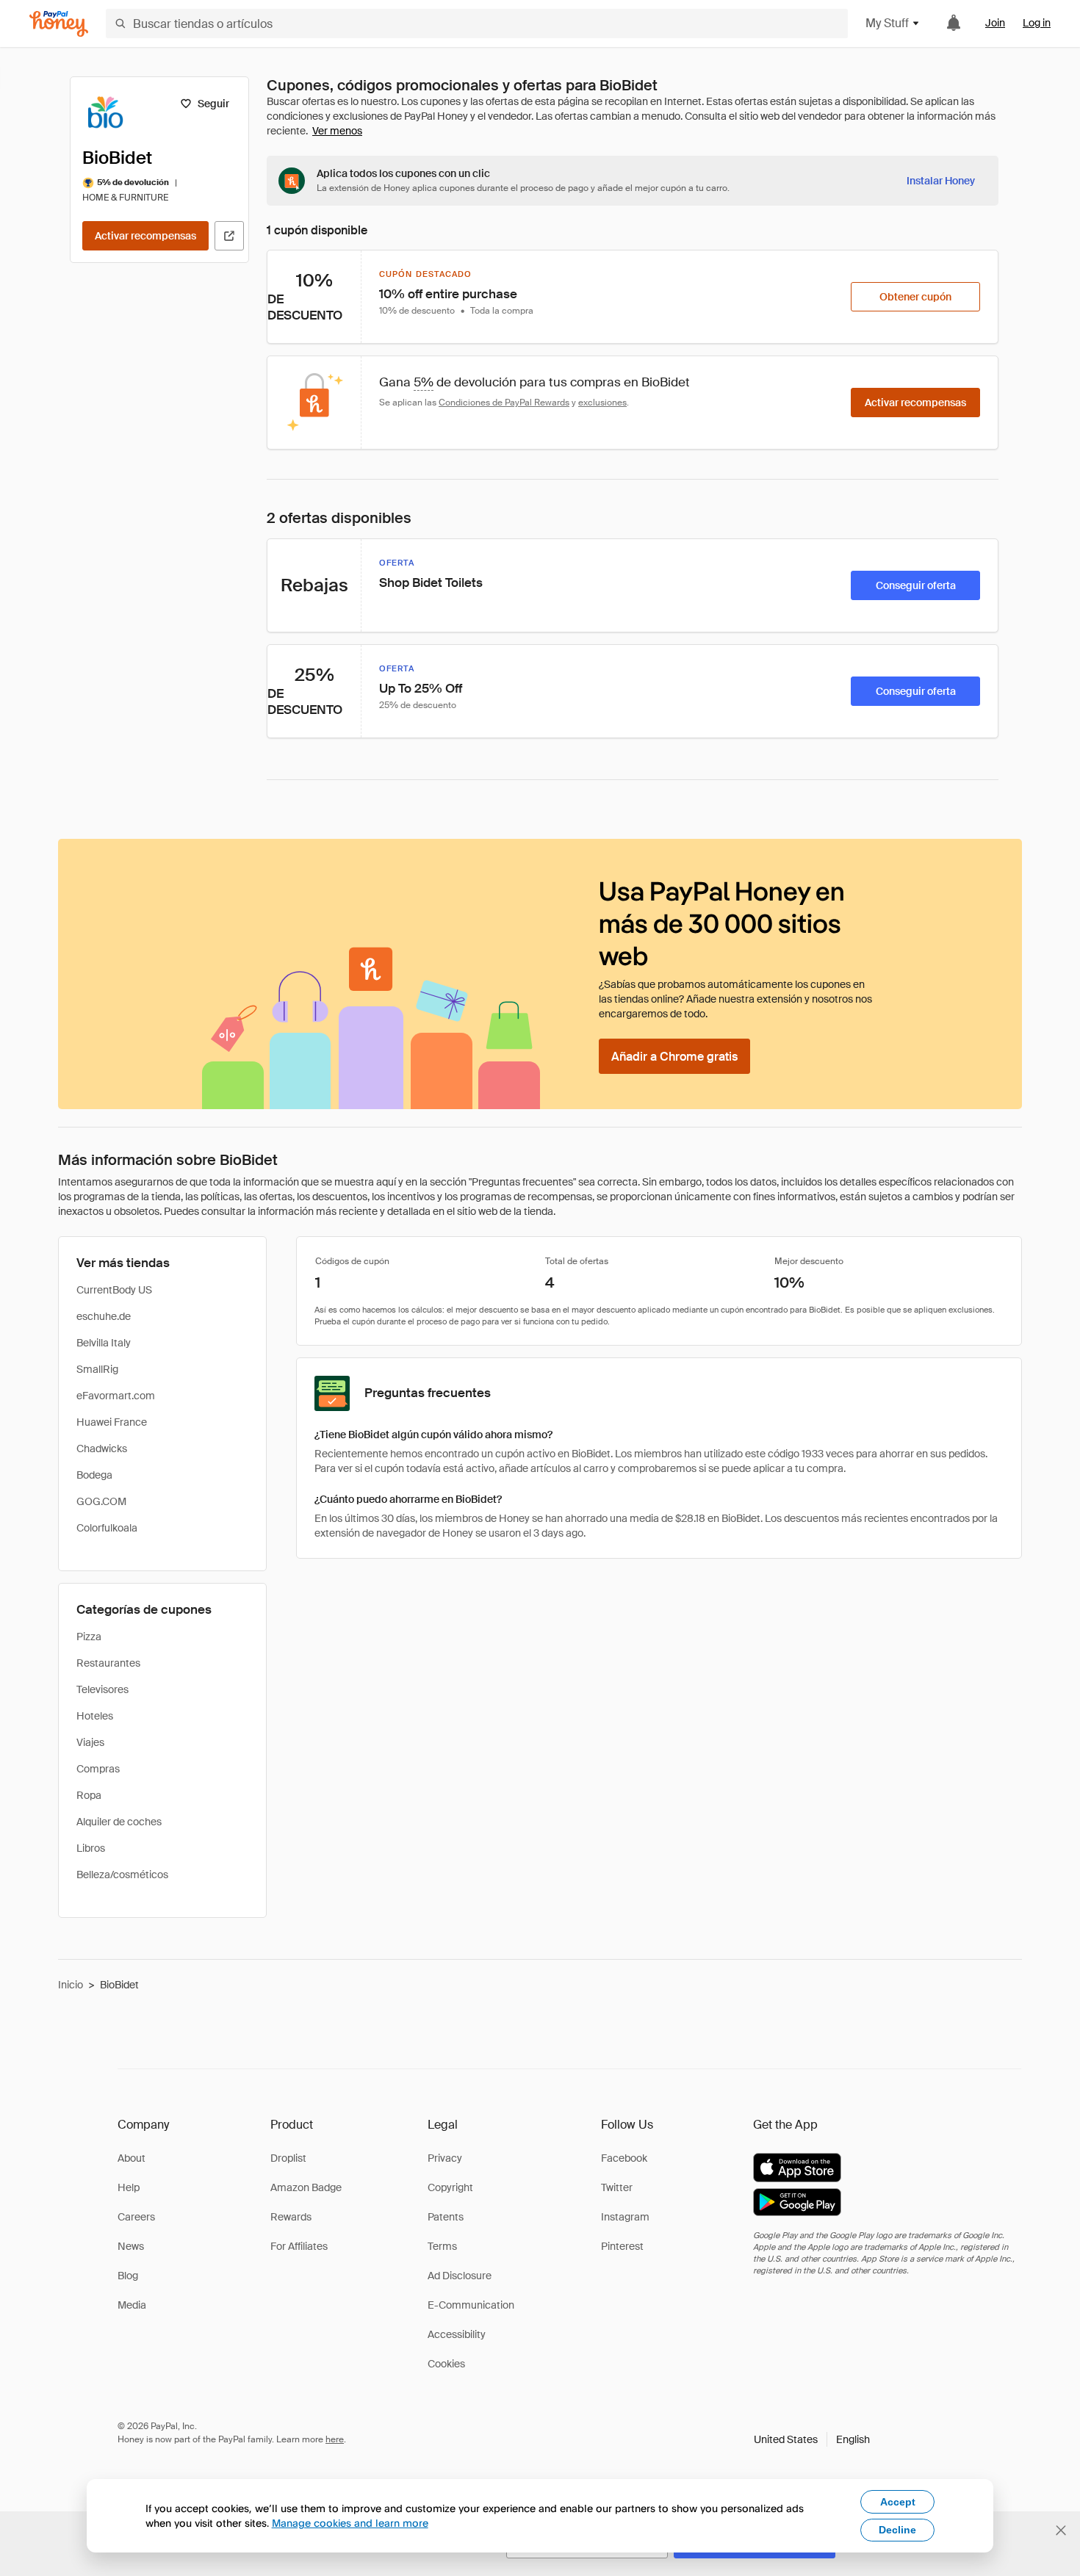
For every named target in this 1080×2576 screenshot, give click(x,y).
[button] (812, 2439)
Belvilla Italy (104, 1343)
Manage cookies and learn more (350, 2523)
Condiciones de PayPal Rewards (504, 403)
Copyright (450, 2187)
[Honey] (59, 24)
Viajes (90, 1742)
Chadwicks (102, 1448)
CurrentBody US (114, 1290)
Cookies (446, 2364)
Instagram (625, 2217)
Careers (136, 2217)
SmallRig (97, 1369)
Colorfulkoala (107, 1528)
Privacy (445, 2158)
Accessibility (457, 2334)
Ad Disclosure (460, 2276)
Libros (91, 1848)
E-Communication (471, 2305)
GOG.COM (101, 1501)
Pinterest (622, 2246)
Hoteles (95, 1716)
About (132, 2158)
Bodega (94, 1475)
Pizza (89, 1637)
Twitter (617, 2187)
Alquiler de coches (119, 1822)
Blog (128, 2276)
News (131, 2246)
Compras (98, 1769)
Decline (897, 2530)
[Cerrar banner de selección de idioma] (1061, 2530)
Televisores (102, 1689)
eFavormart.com (116, 1396)
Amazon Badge (306, 2187)
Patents (446, 2217)
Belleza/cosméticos (122, 1875)
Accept (898, 2502)
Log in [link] (1037, 23)
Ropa (89, 1795)
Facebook (624, 2158)
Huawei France (112, 1422)
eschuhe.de (104, 1316)
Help (129, 2187)
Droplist (288, 2158)
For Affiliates (299, 2246)
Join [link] (995, 23)
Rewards (291, 2217)
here (335, 2439)
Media (132, 2305)
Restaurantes (108, 1663)
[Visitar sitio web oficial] (229, 236)
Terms (442, 2246)
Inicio (71, 1985)
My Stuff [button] (887, 23)
